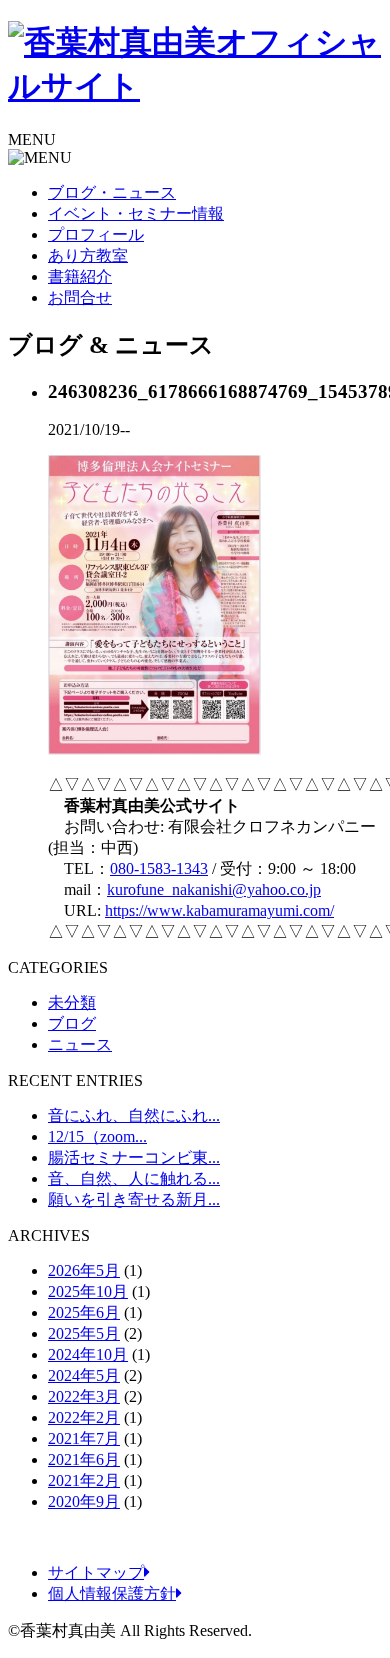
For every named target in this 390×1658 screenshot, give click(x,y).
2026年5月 (84, 1270)
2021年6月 (84, 1459)
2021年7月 (84, 1438)
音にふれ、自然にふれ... (134, 1115)
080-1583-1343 (159, 868)
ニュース (80, 1044)
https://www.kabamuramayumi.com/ (219, 910)
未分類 (72, 1002)
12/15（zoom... (97, 1136)
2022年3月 (84, 1396)
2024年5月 (84, 1375)
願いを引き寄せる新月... (134, 1199)
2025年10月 (88, 1291)
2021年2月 (84, 1480)
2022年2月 (84, 1417)
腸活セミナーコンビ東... (134, 1157)
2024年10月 (88, 1354)
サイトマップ (96, 1572)
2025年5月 (84, 1333)
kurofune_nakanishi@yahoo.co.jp (214, 889)
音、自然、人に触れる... (134, 1178)
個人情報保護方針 (112, 1593)
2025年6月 (84, 1312)
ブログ (72, 1023)
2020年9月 (84, 1501)
